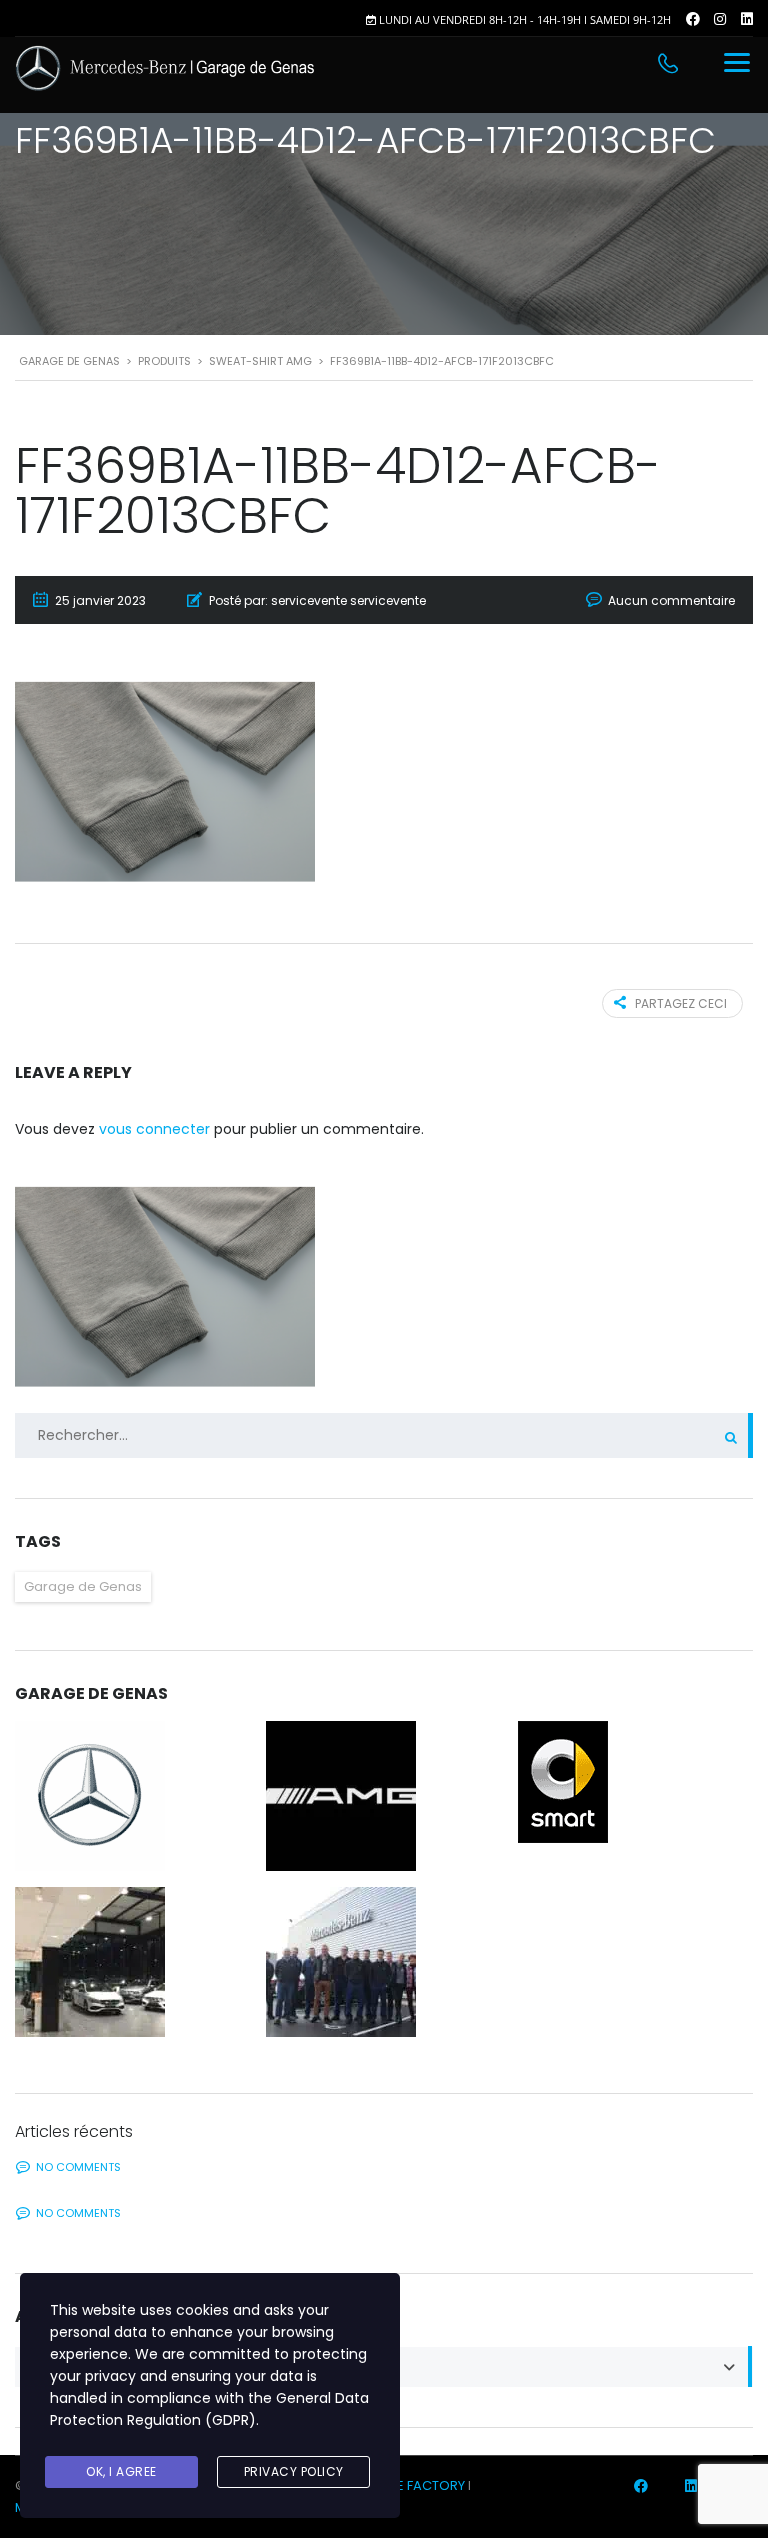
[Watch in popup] (132, 1796)
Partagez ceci (681, 1003)
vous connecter (154, 1129)
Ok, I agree (121, 2471)
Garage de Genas (83, 1586)
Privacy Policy (294, 2471)
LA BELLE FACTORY (410, 2485)
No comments (78, 2167)
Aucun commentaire (671, 600)
